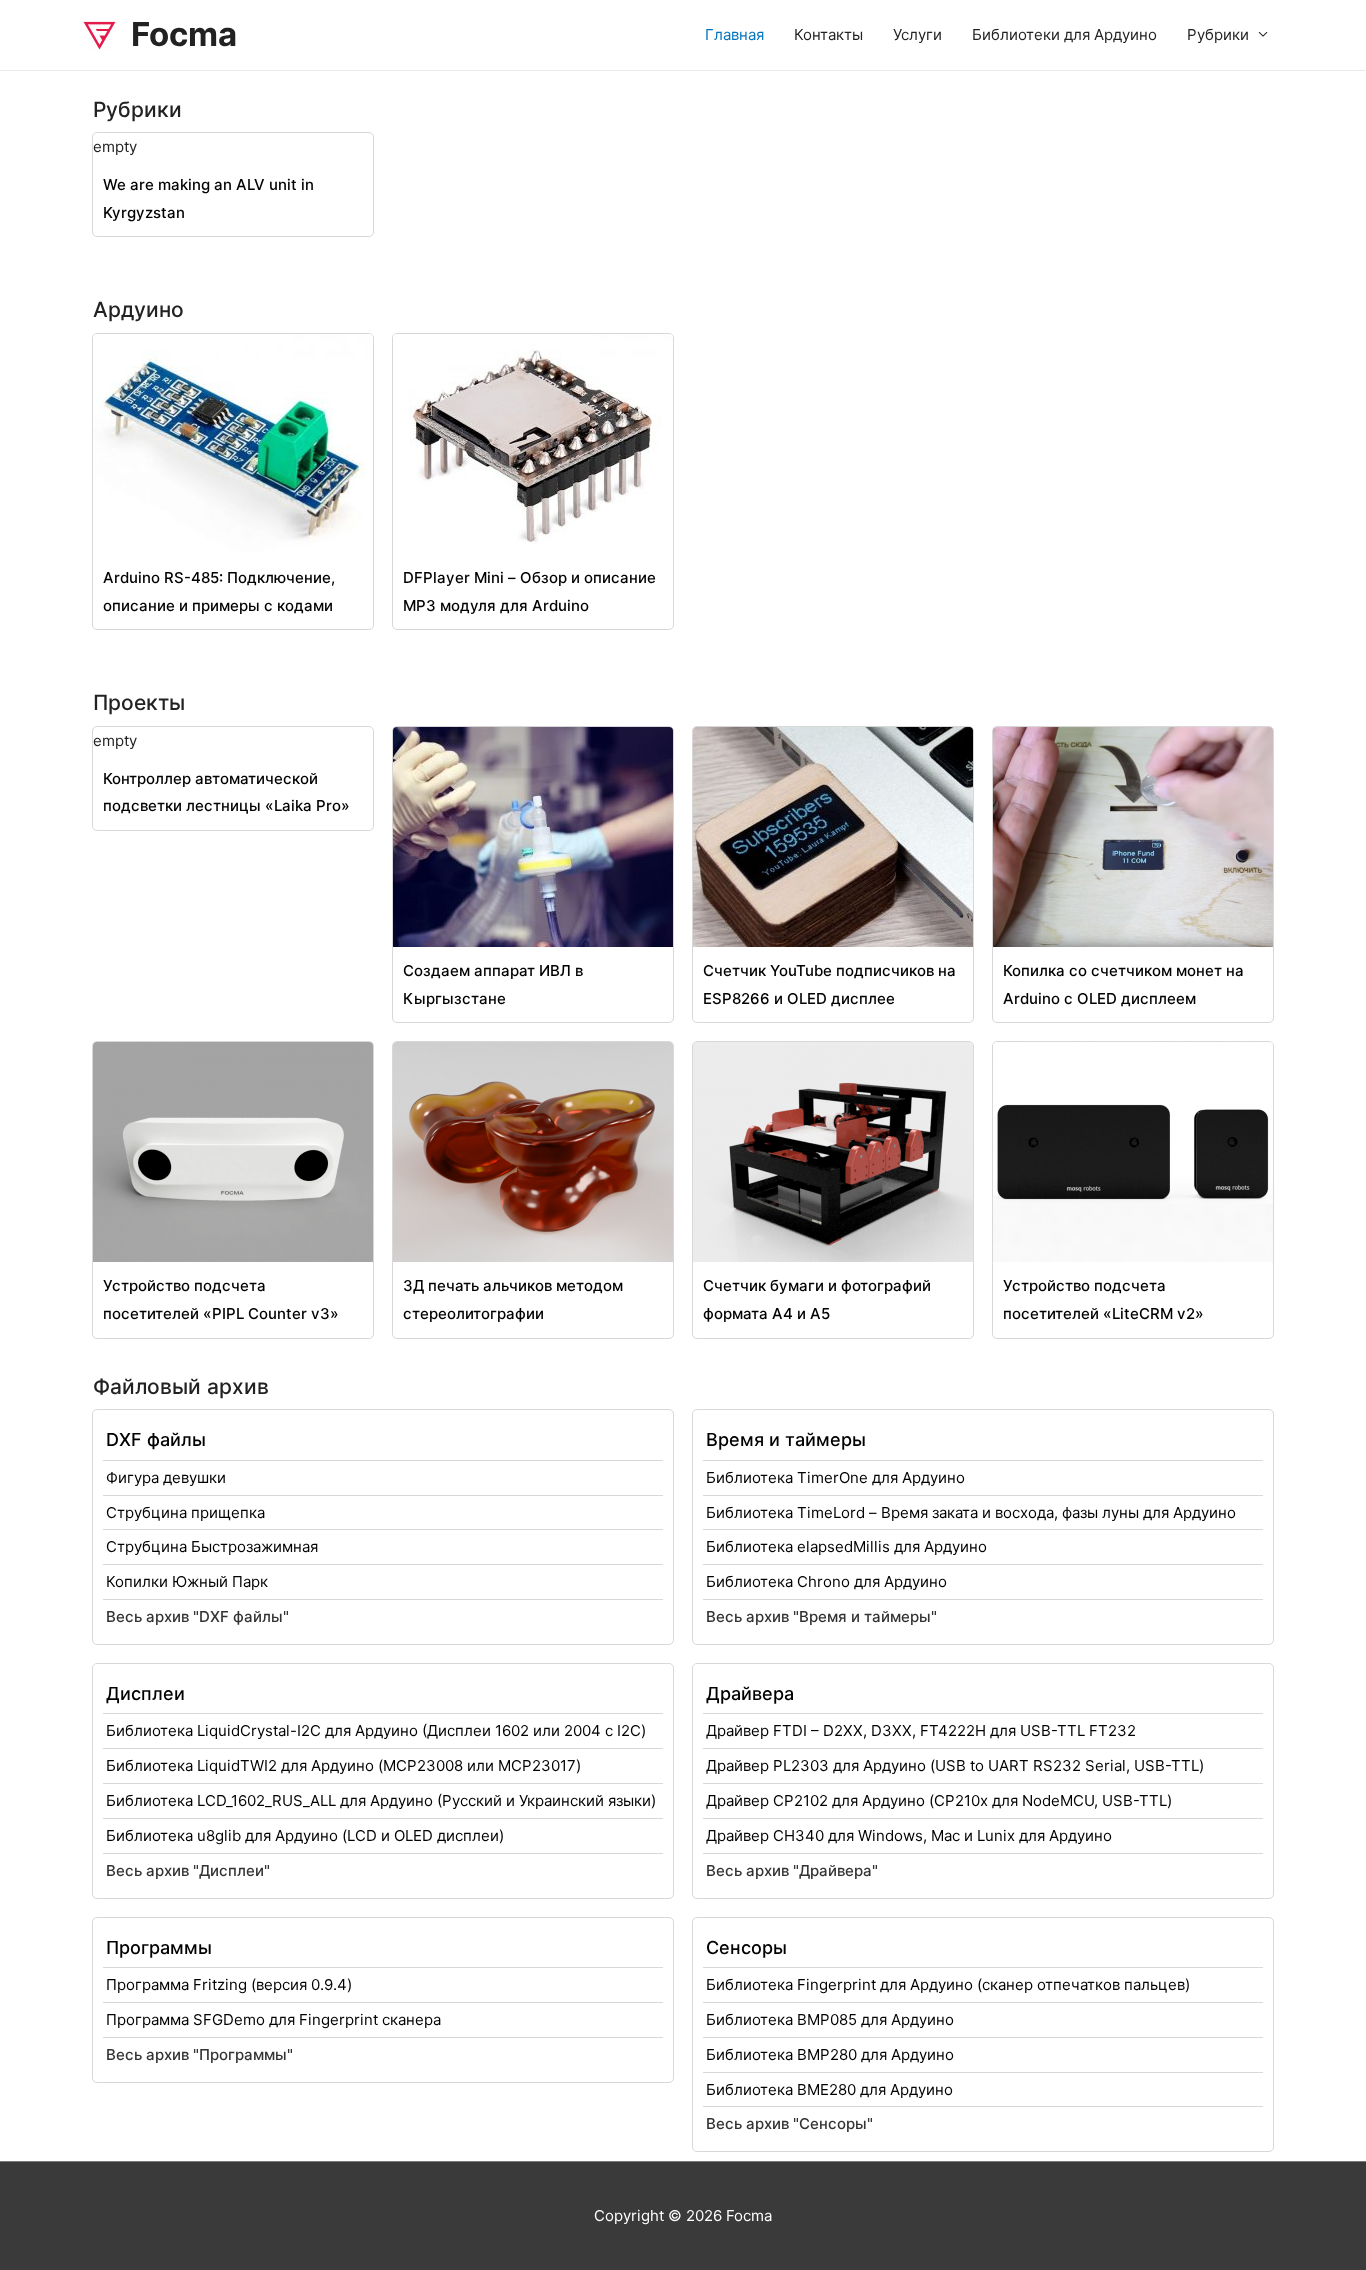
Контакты (828, 34)
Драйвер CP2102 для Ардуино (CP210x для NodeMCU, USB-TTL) (939, 1800)
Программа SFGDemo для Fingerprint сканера (273, 2019)
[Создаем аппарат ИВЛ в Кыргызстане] (533, 835)
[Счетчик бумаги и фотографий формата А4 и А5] (833, 1150)
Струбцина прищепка (185, 1512)
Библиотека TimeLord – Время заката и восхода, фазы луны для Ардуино (971, 1512)
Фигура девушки (166, 1477)
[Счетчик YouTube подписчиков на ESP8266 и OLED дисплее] (833, 835)
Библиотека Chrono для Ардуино (826, 1581)
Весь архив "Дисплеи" (188, 1870)
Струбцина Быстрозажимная (212, 1546)
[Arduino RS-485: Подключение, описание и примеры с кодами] (233, 442)
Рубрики (1218, 34)
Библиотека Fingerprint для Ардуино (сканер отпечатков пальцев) (948, 1984)
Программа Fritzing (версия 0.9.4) (229, 1984)
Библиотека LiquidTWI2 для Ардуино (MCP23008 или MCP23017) (343, 1765)
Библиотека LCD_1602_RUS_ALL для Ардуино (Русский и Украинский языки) (381, 1800)
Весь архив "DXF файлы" (197, 1616)
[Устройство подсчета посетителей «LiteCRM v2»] (1133, 1150)
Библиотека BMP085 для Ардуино (830, 2019)
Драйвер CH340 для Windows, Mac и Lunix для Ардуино (909, 1835)
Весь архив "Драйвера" (792, 1870)
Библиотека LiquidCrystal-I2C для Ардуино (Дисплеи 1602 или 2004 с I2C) (376, 1730)
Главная (734, 34)
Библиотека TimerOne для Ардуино (835, 1477)
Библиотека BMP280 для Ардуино (830, 2054)
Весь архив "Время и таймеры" (821, 1616)
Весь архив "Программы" (199, 2054)
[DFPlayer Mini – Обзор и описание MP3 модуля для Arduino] (533, 442)
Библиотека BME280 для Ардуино (829, 2089)
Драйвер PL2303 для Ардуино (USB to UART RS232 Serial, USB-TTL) (955, 1765)
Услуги (917, 34)
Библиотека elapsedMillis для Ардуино (846, 1546)
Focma (184, 34)
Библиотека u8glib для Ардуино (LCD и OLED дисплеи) (305, 1835)
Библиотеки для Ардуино (1064, 34)
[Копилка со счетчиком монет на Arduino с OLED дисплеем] (1133, 835)
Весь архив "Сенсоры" (789, 2123)
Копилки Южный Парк (187, 1581)
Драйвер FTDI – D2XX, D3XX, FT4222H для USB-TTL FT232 (921, 1730)
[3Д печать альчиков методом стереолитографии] (533, 1150)
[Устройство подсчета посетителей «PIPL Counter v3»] (233, 1150)
